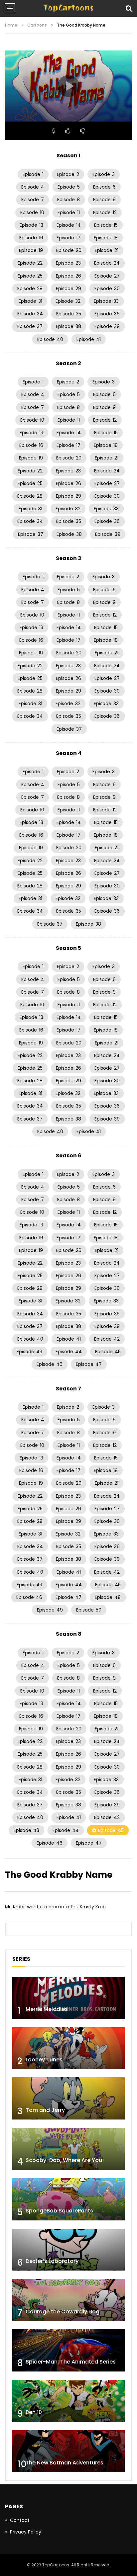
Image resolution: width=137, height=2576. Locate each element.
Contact (20, 2520)
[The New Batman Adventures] (68, 2451)
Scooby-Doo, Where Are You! (65, 2160)
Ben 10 (34, 2412)
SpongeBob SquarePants (59, 2211)
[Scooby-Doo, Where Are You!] (68, 2149)
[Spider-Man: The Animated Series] (68, 2350)
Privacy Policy (26, 2532)
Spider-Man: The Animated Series (71, 2362)
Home (11, 25)
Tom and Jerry (45, 2110)
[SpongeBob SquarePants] (68, 2199)
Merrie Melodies (47, 2009)
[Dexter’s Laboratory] (68, 2250)
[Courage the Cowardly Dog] (68, 2300)
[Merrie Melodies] (68, 1998)
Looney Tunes (44, 2060)
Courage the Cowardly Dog (63, 2312)
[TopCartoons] (68, 8)
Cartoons (37, 25)
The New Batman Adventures (65, 2463)
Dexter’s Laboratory (52, 2261)
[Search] (129, 8)
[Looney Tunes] (68, 2048)
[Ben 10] (68, 2401)
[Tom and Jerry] (68, 2098)
